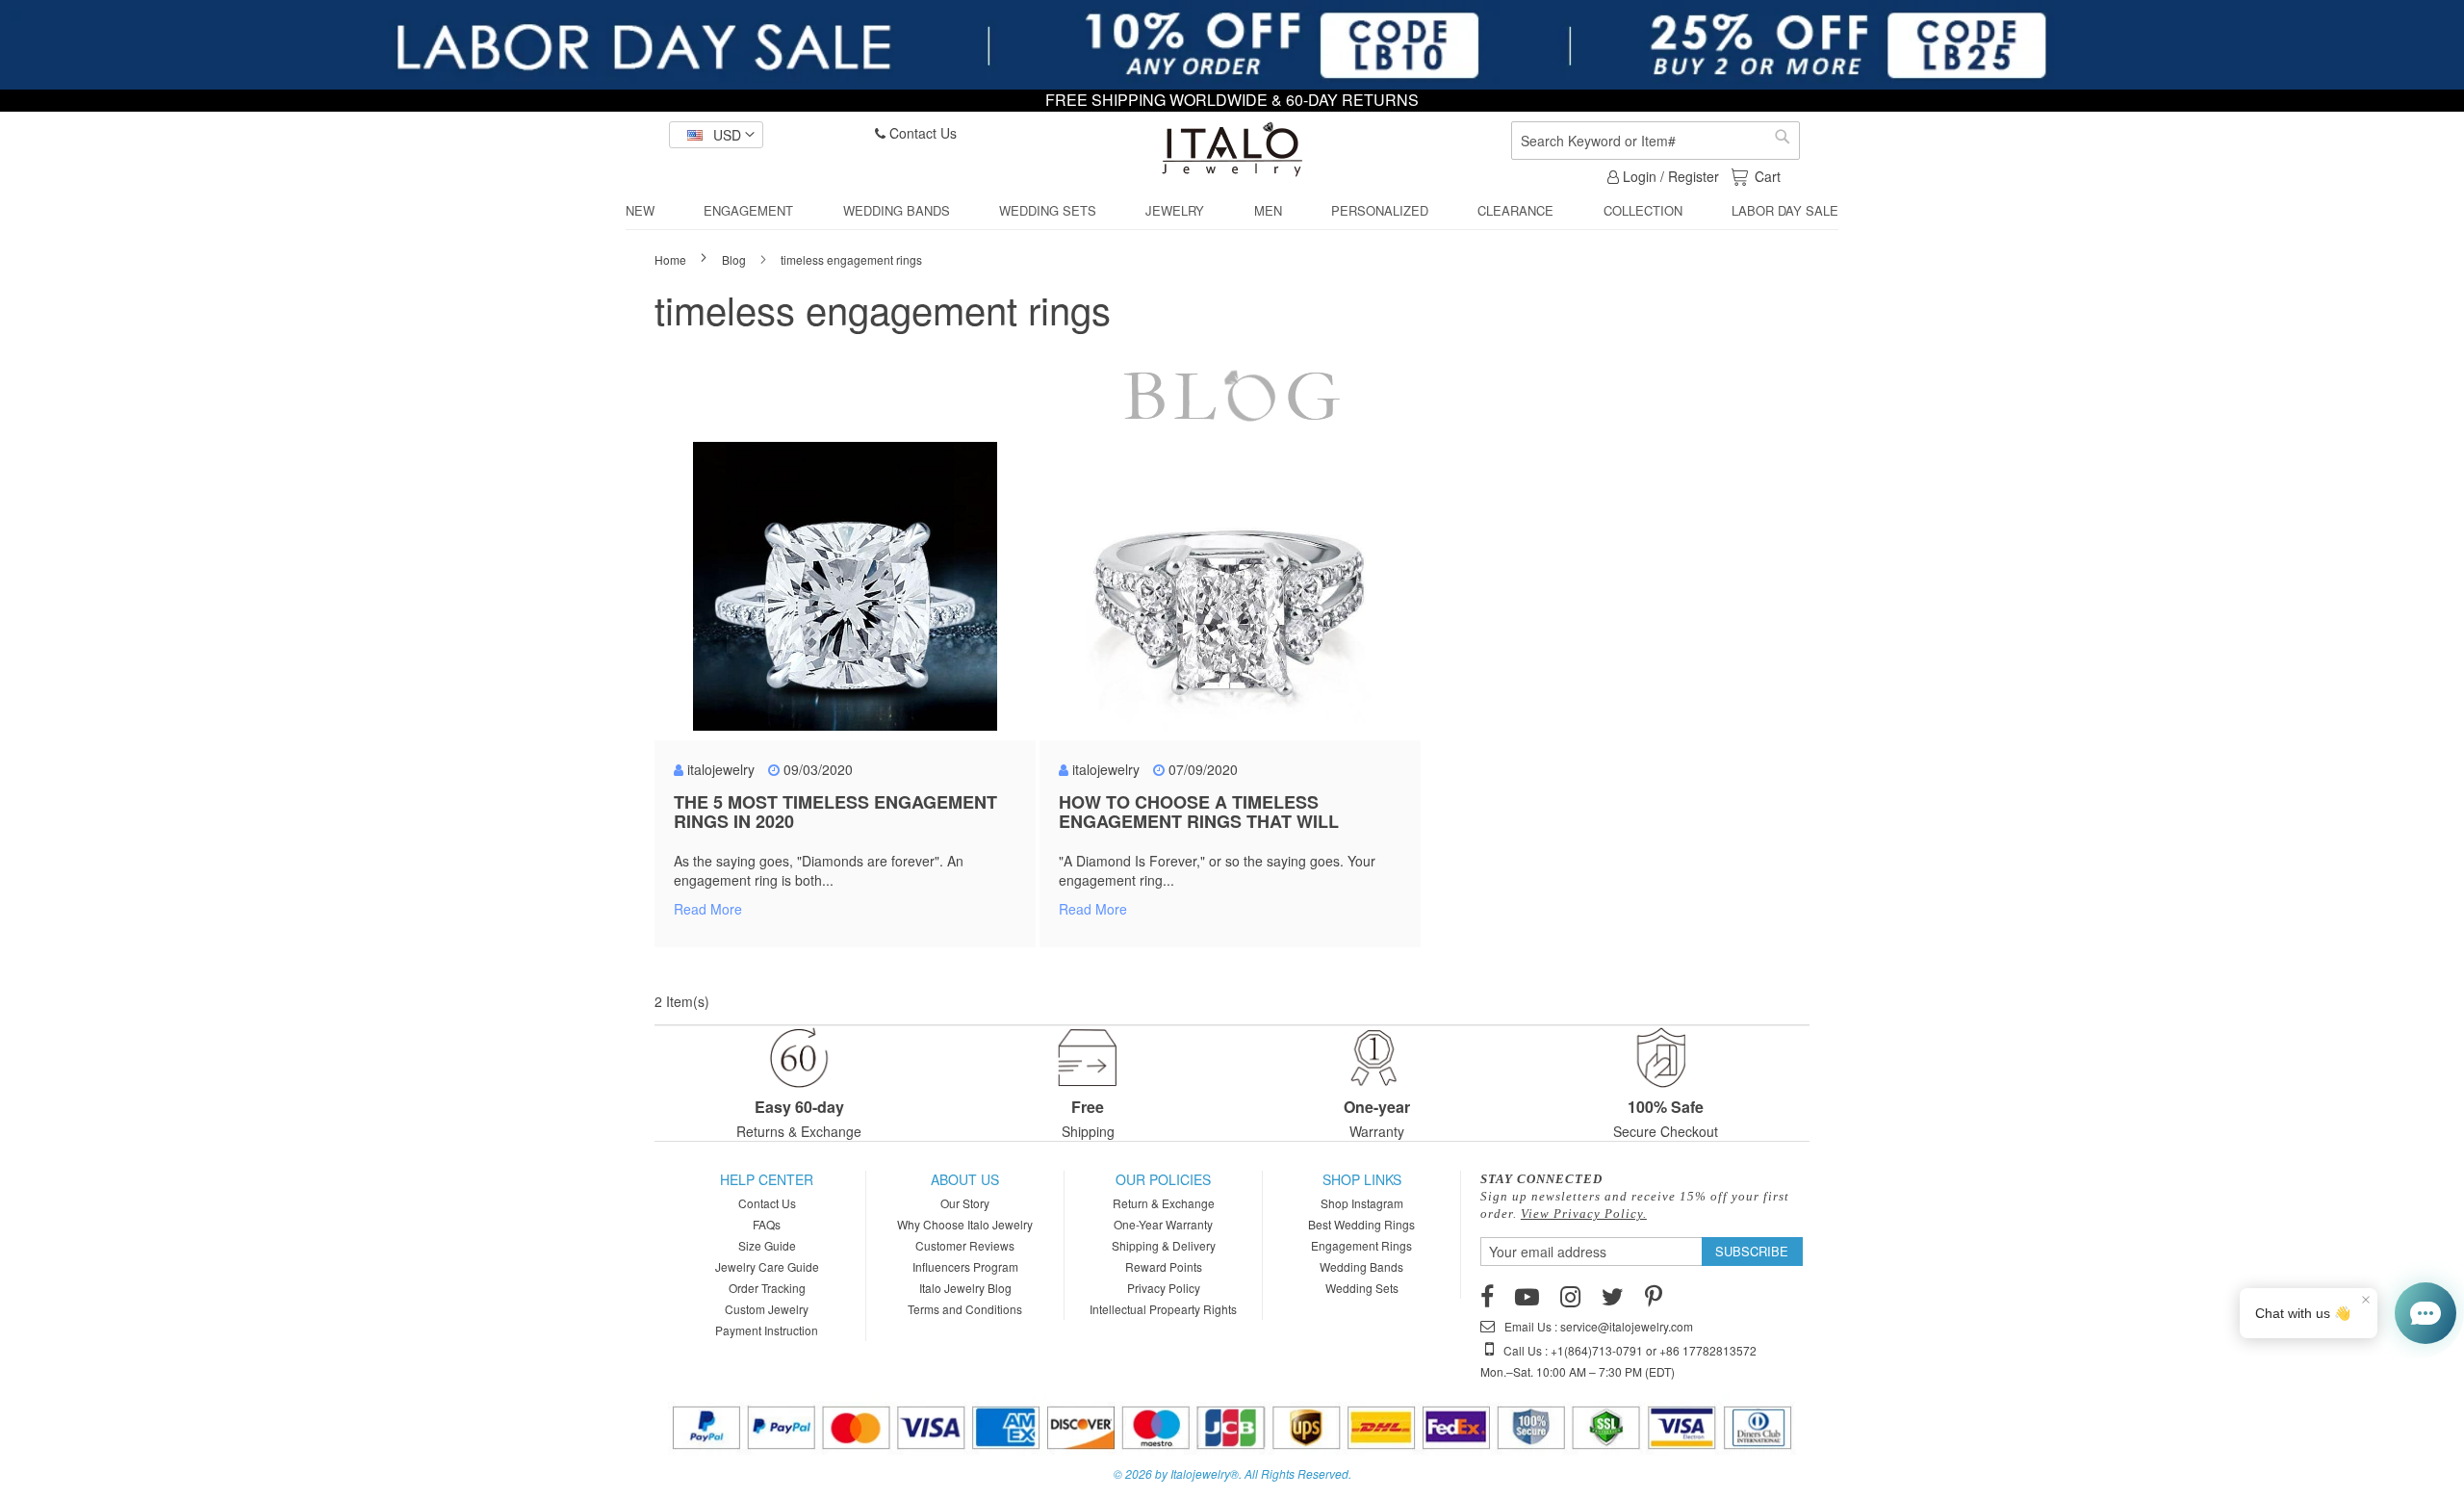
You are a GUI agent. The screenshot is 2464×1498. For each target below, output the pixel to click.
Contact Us (921, 133)
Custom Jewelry (767, 1309)
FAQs (767, 1224)
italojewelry (721, 769)
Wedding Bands (1361, 1266)
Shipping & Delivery (1164, 1245)
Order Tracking (767, 1288)
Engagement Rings (1361, 1245)
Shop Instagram (1362, 1203)
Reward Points (1164, 1266)
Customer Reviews (965, 1245)
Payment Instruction (767, 1330)
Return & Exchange (1164, 1203)
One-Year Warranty (1163, 1224)
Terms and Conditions (965, 1309)
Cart (1767, 176)
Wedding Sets (1362, 1288)
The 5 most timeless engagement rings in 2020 (835, 812)
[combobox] (1655, 141)
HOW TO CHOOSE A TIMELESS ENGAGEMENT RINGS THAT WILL (1199, 812)
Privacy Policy (1164, 1288)
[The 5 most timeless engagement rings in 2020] (846, 596)
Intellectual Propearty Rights (1163, 1309)
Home (672, 259)
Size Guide (767, 1245)
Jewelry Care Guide (767, 1266)
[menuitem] (640, 211)
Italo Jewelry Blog (965, 1288)
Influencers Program (965, 1266)
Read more (708, 909)
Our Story (965, 1203)
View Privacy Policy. (1584, 1214)
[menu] (1232, 211)
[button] (716, 135)
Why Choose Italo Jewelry (965, 1224)
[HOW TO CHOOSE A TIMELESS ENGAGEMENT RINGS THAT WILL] (1231, 596)
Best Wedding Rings (1361, 1224)
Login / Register (1669, 176)
